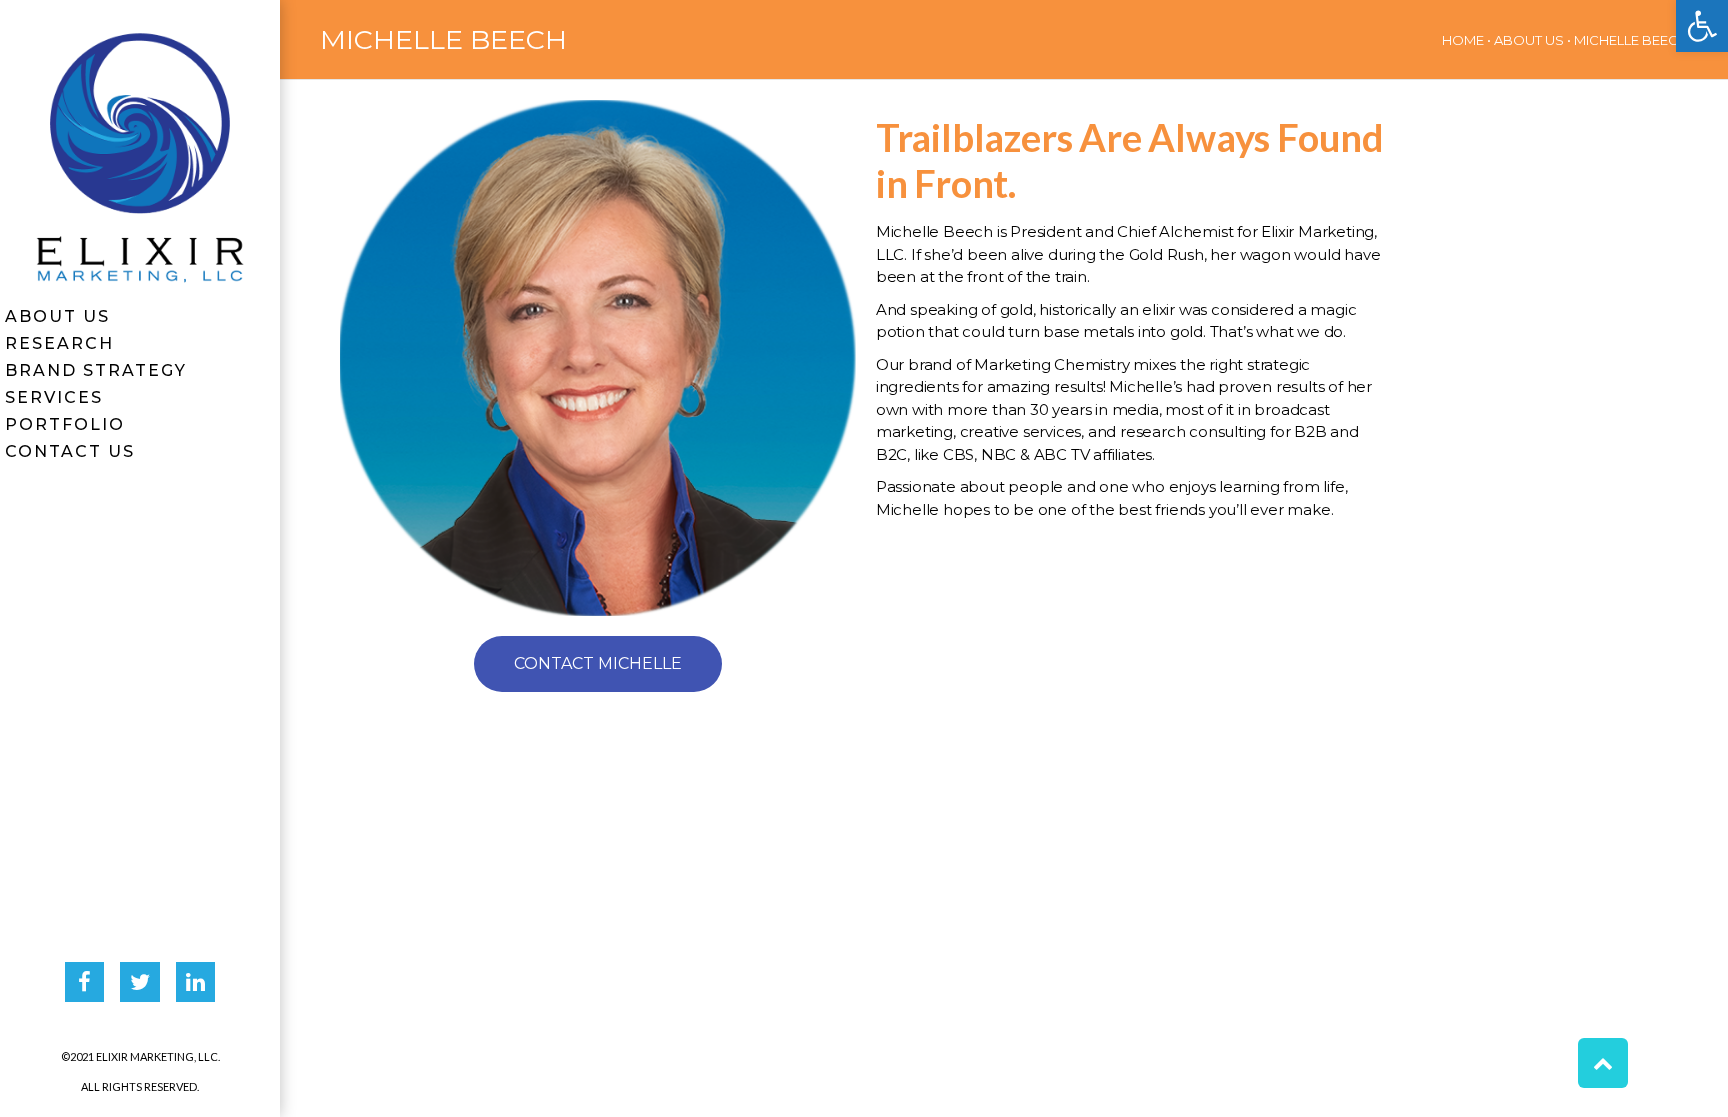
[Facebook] (85, 982)
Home (1463, 40)
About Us (1529, 40)
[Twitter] (140, 982)
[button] (1702, 26)
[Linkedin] (196, 982)
